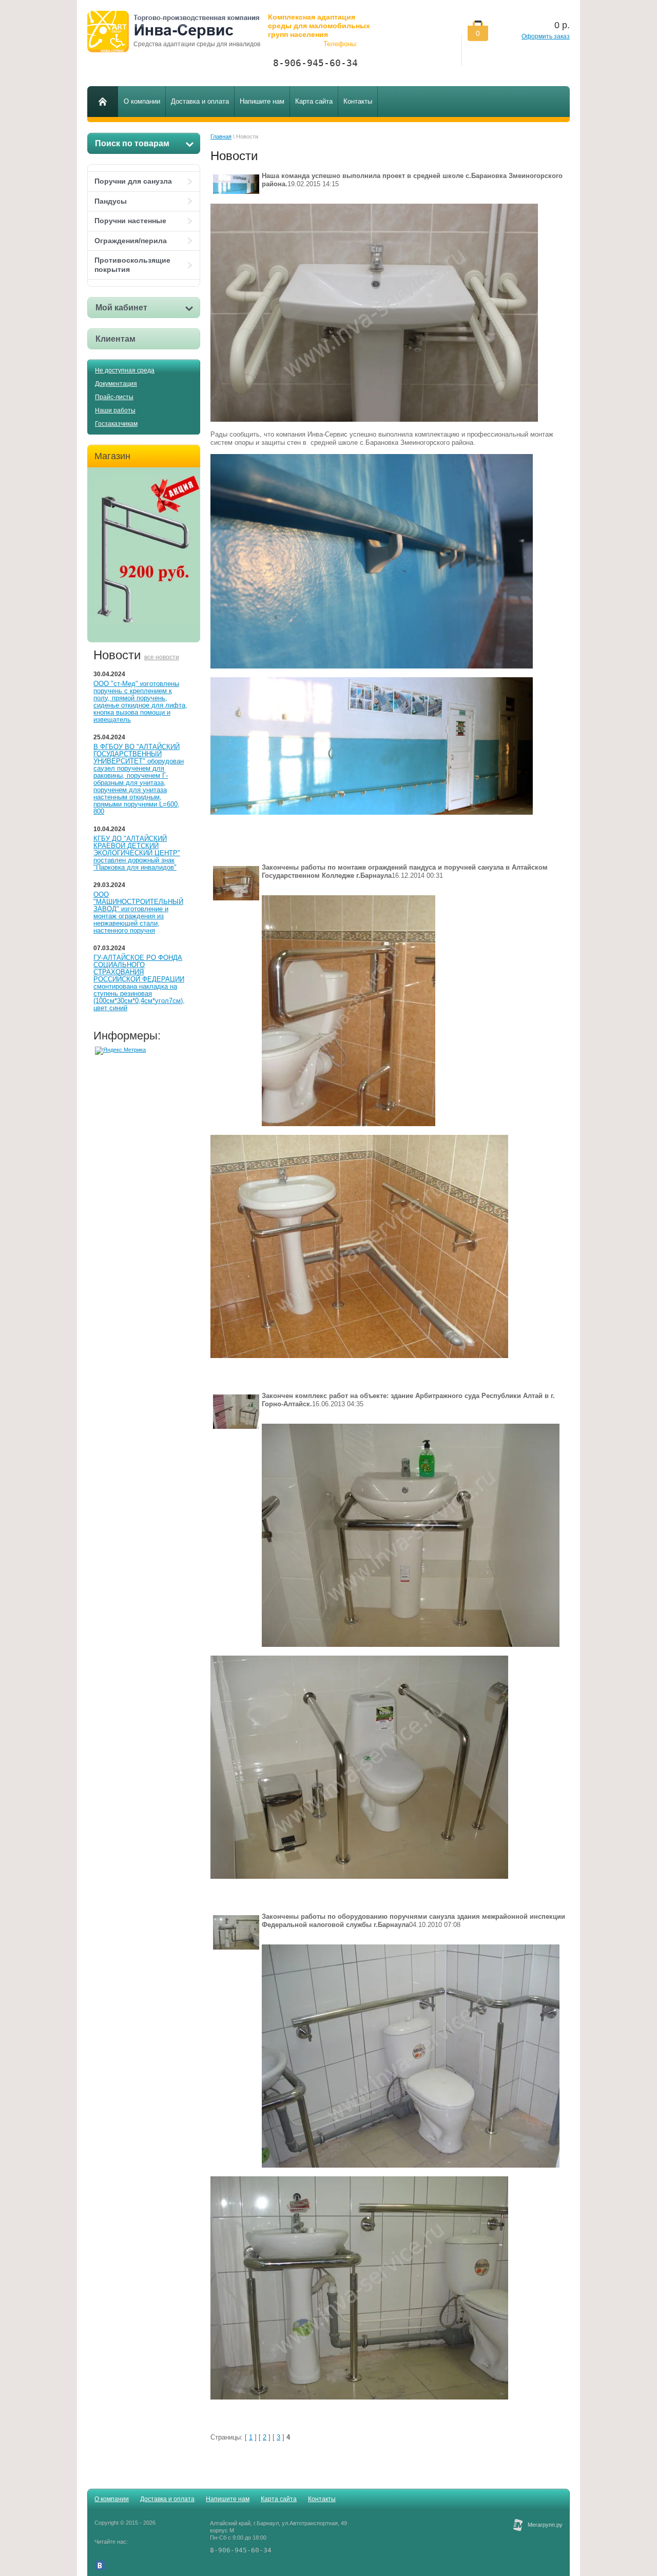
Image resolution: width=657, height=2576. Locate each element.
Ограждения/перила (131, 241)
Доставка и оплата (167, 2499)
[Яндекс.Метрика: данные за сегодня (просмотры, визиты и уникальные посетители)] (120, 1051)
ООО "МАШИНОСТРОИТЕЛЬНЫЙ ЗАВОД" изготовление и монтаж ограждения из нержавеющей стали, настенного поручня (138, 912)
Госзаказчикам (116, 424)
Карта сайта (279, 2499)
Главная (221, 136)
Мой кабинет (121, 308)
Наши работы (115, 410)
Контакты (322, 2499)
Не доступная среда (125, 370)
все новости (162, 657)
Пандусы (111, 201)
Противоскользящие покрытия (132, 265)
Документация (116, 384)
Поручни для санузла (133, 181)
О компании (112, 2499)
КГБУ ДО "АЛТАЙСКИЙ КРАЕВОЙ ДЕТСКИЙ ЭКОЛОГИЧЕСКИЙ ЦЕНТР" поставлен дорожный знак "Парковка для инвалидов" (137, 853)
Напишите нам (228, 2499)
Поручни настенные (130, 221)
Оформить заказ (546, 36)
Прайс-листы (114, 397)
